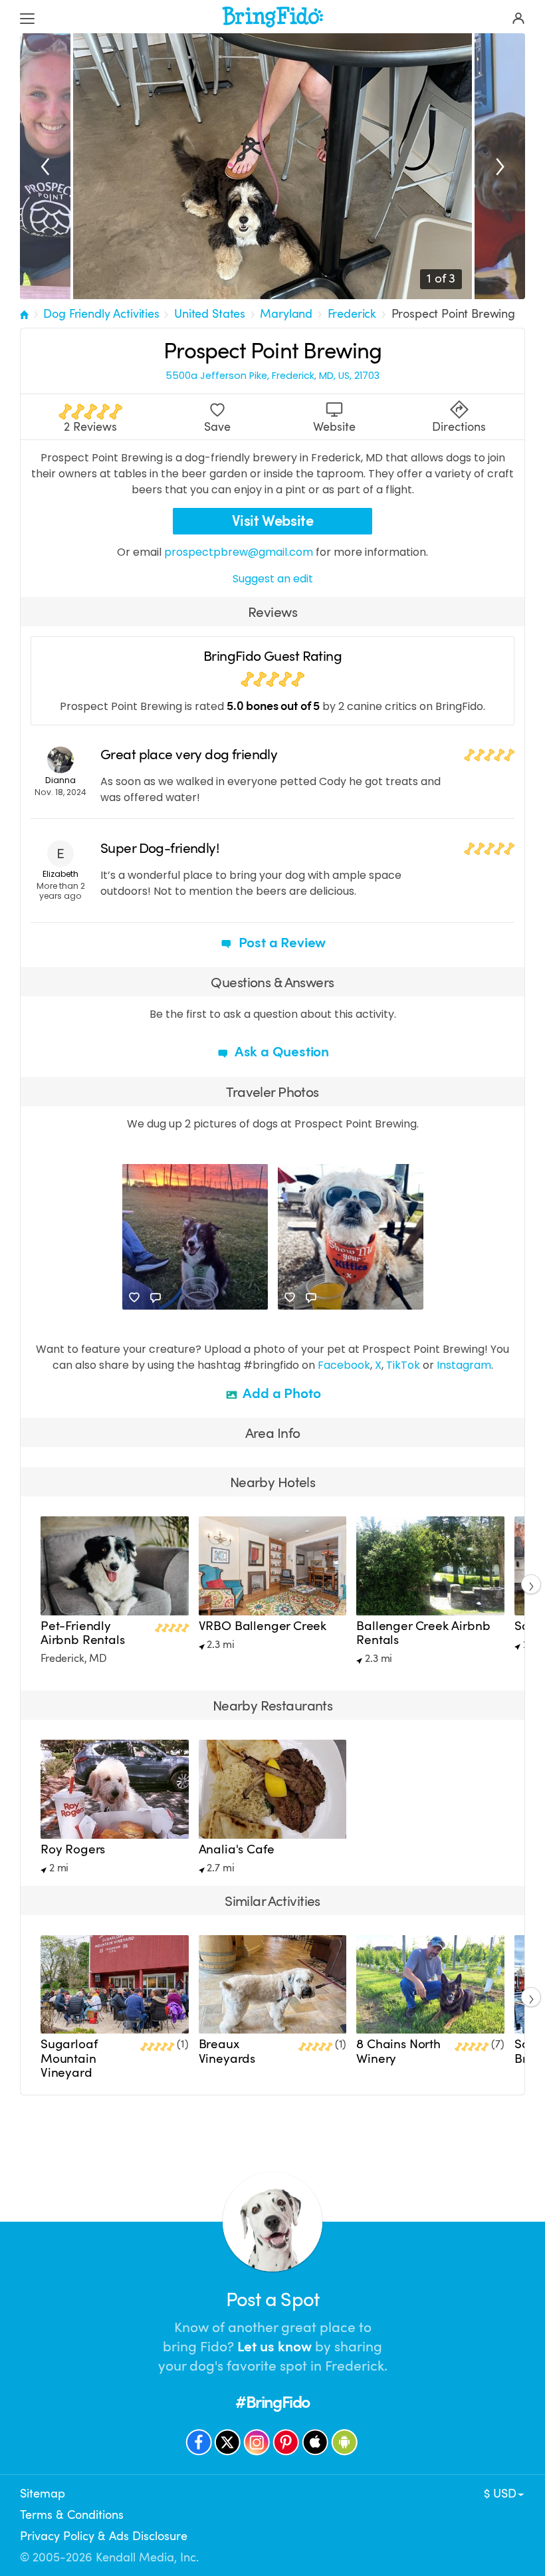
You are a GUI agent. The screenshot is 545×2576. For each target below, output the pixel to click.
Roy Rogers (73, 1849)
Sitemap (43, 2494)
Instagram (464, 1365)
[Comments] (156, 1298)
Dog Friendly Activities (101, 314)
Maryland (286, 314)
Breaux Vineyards (227, 2051)
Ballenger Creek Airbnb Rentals (423, 1633)
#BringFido (272, 2402)
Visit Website (273, 521)
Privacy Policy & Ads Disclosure (104, 2536)
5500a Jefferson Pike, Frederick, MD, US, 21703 (272, 376)
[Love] (134, 1298)
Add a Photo (281, 1393)
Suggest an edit (273, 579)
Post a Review (280, 943)
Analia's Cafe (237, 1849)
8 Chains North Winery (398, 2051)
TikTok (403, 1365)
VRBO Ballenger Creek (263, 1626)
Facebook (344, 1365)
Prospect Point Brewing (453, 314)
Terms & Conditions (72, 2515)
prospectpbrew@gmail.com (239, 552)
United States (210, 314)
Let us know (274, 2347)
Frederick (352, 314)
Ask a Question (280, 1052)
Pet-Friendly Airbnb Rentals (83, 1633)
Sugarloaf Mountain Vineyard (69, 2058)
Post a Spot (272, 2300)
